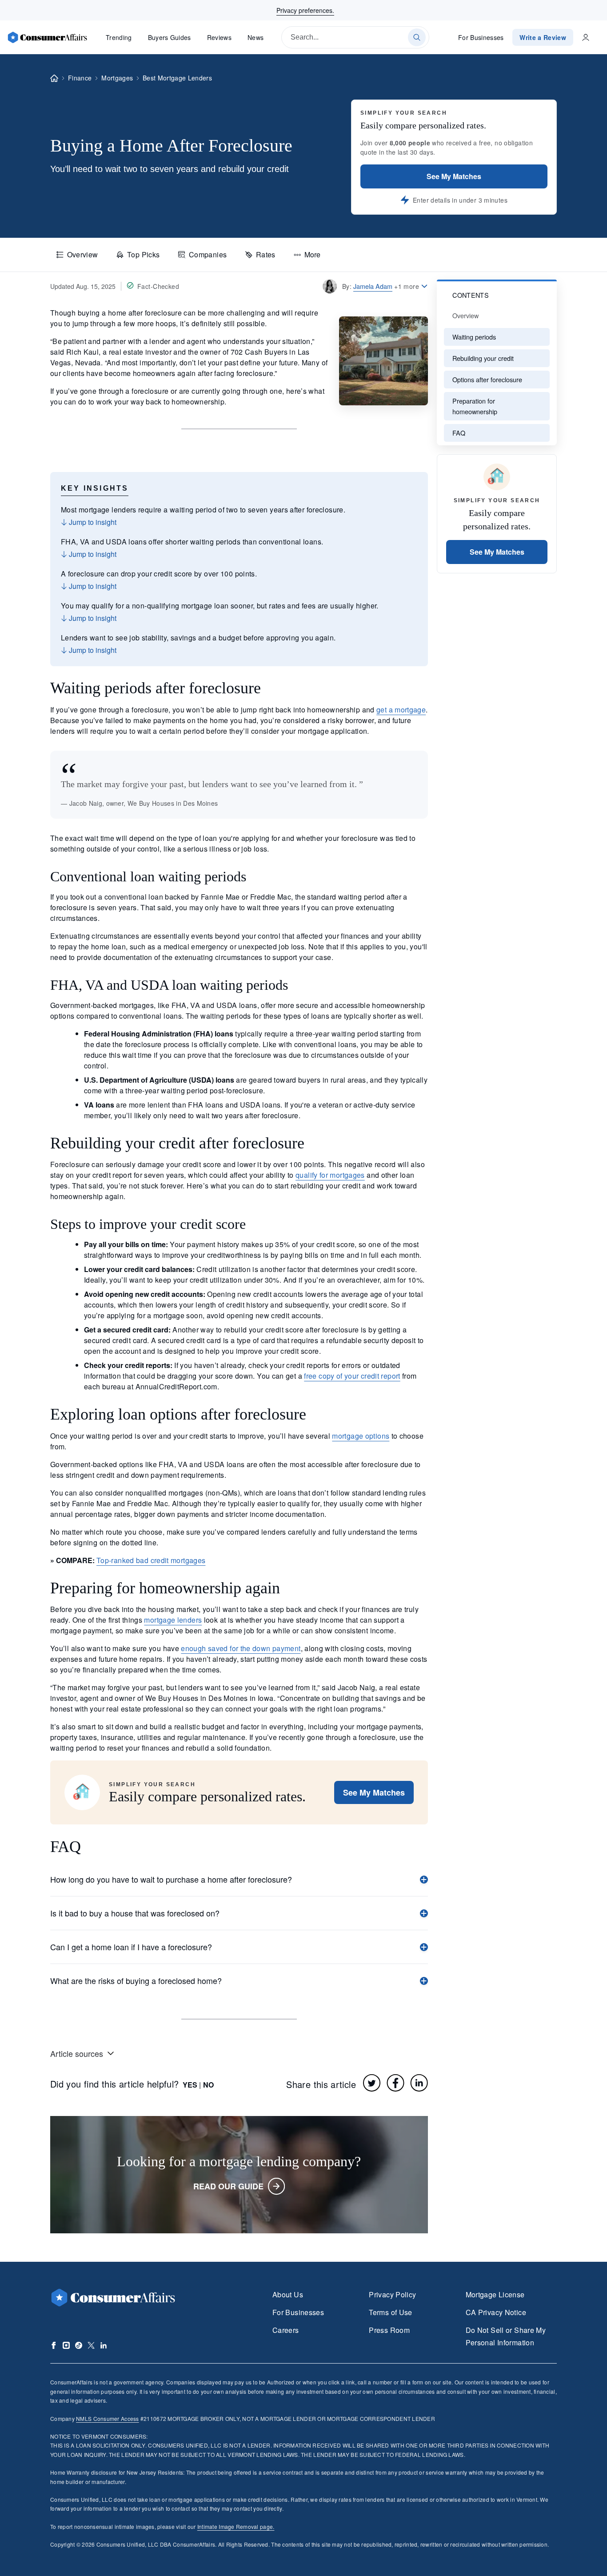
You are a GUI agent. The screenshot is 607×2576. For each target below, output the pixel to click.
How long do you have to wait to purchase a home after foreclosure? (171, 1879)
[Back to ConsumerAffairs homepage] (54, 78)
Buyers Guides (170, 37)
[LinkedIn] (419, 2083)
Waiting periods (474, 337)
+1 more (407, 286)
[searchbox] (355, 37)
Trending (119, 37)
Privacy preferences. (305, 10)
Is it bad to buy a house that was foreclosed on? (135, 1913)
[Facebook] (395, 2083)
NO (208, 2085)
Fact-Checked (158, 286)
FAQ (459, 433)
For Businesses (481, 37)
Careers (286, 2330)
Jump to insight (92, 522)
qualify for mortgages (330, 1175)
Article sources (77, 2053)
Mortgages (117, 78)
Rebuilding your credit (483, 358)
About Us (288, 2294)
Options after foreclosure (487, 379)
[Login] (586, 37)
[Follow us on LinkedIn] (104, 2345)
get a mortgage (401, 710)
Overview (83, 254)
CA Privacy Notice (496, 2312)
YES (190, 2085)
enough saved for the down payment (241, 1648)
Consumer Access (107, 2418)
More (312, 254)
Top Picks (143, 254)
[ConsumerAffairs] (47, 37)
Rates (266, 254)
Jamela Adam (373, 286)
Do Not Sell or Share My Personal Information (506, 2336)
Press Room (389, 2330)
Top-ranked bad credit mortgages (151, 1560)
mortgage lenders (173, 1620)
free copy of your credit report (352, 1376)
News (256, 37)
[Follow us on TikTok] (79, 2345)
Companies (208, 254)
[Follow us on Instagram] (66, 2345)
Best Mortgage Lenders (177, 78)
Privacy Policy (392, 2294)
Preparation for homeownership (475, 406)
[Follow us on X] (91, 2345)
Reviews (219, 37)
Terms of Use (390, 2312)
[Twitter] (372, 2083)
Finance (80, 78)
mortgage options (361, 1436)
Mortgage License (495, 2294)
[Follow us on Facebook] (54, 2345)
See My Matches (454, 176)
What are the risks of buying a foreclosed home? (136, 1980)
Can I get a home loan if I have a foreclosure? (131, 1947)
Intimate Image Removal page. (236, 2526)
